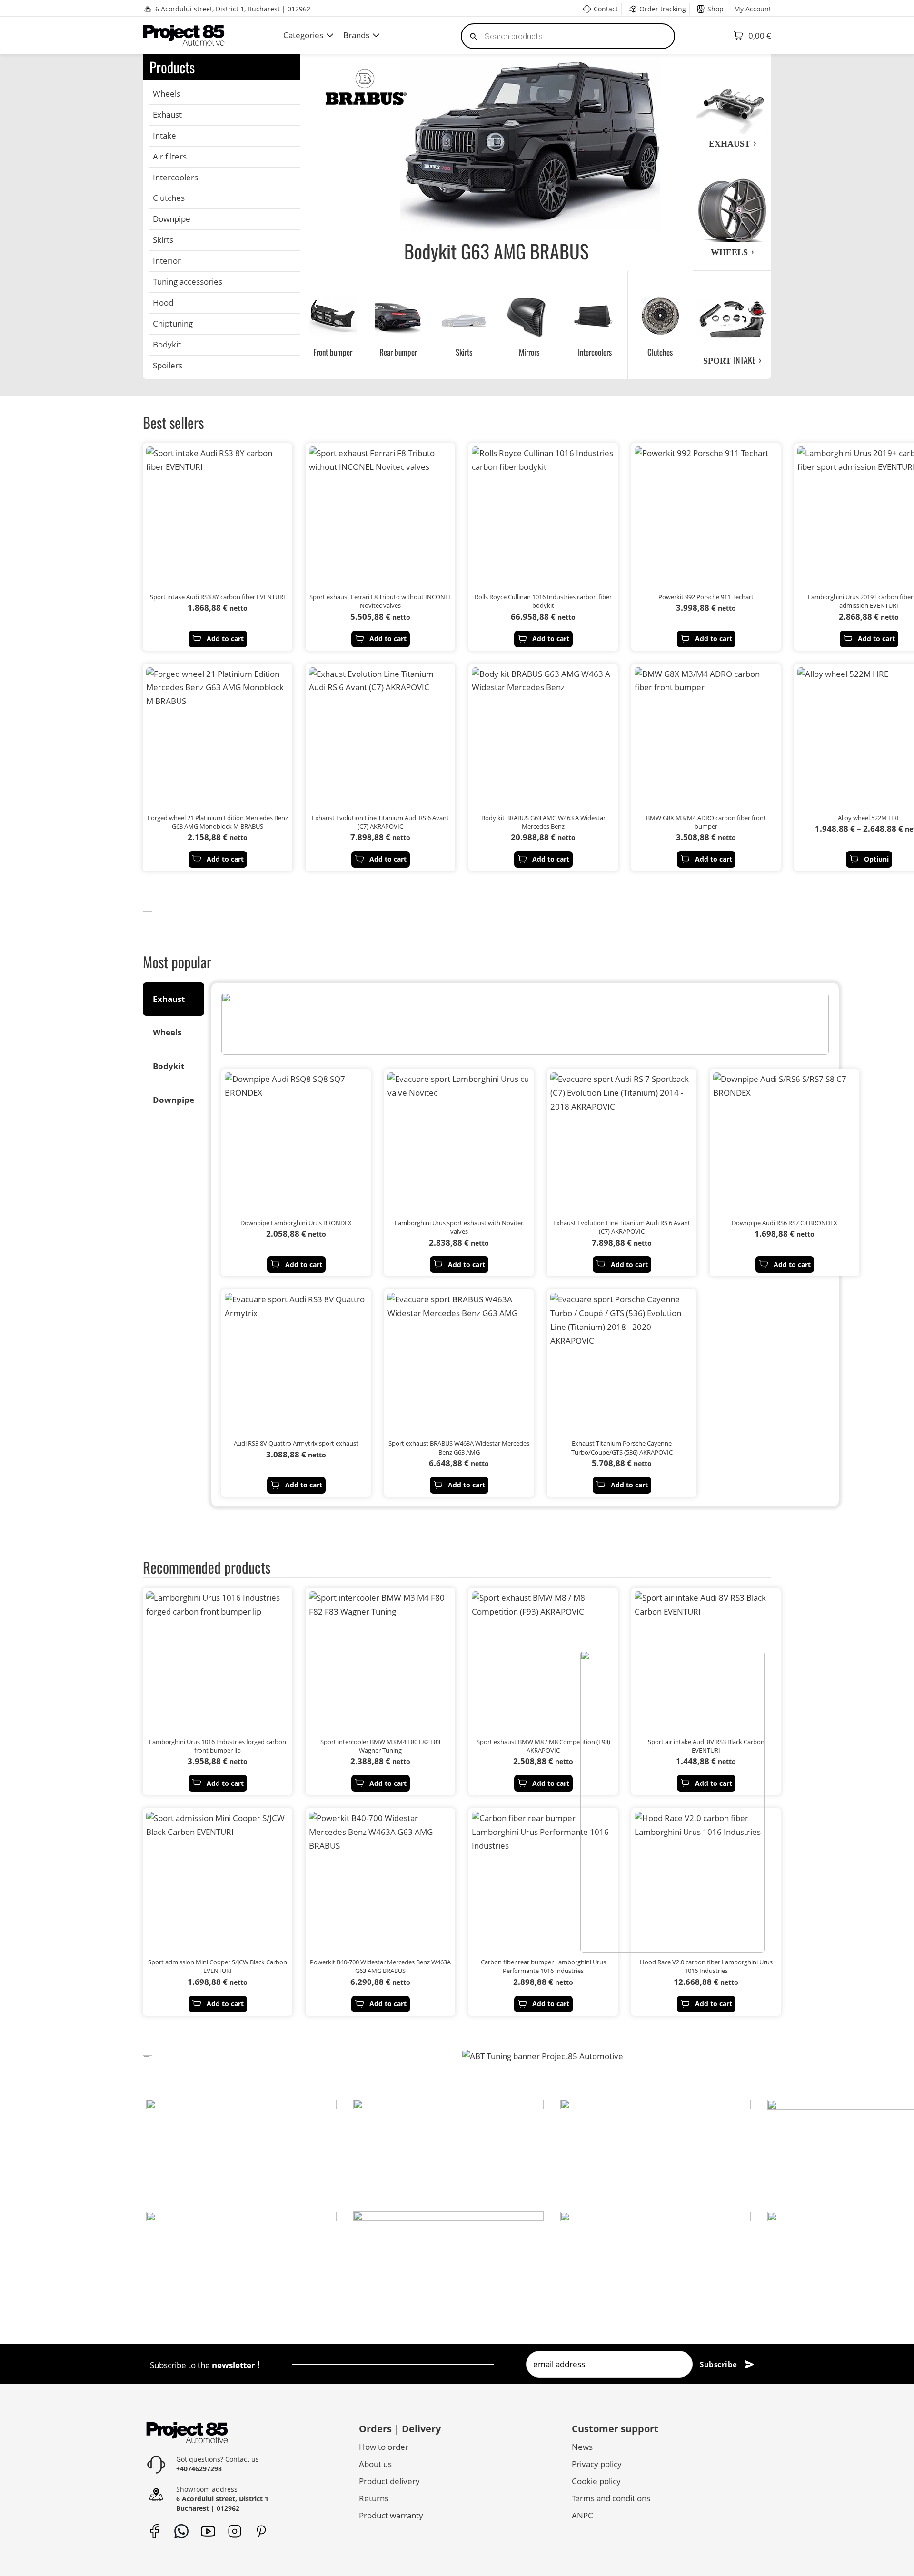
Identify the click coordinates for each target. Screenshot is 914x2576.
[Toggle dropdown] (330, 35)
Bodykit (167, 344)
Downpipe (172, 219)
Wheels (167, 94)
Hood (163, 302)
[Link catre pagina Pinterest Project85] (261, 2531)
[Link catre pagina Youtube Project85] (208, 2531)
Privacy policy (597, 2464)
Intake (164, 135)
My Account (753, 9)
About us (375, 2464)
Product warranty (391, 2515)
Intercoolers (175, 177)
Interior (167, 261)
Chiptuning (173, 323)
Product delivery (389, 2481)
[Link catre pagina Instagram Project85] (234, 2531)
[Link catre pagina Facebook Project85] (154, 2531)
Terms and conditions (611, 2498)
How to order (384, 2447)
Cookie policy (596, 2481)
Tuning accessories (188, 282)
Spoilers (168, 365)
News (582, 2447)
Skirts (163, 240)
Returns (374, 2498)
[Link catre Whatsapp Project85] (181, 2531)
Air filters (170, 156)
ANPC (582, 2515)
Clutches (169, 198)
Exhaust (167, 114)
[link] (148, 911)
